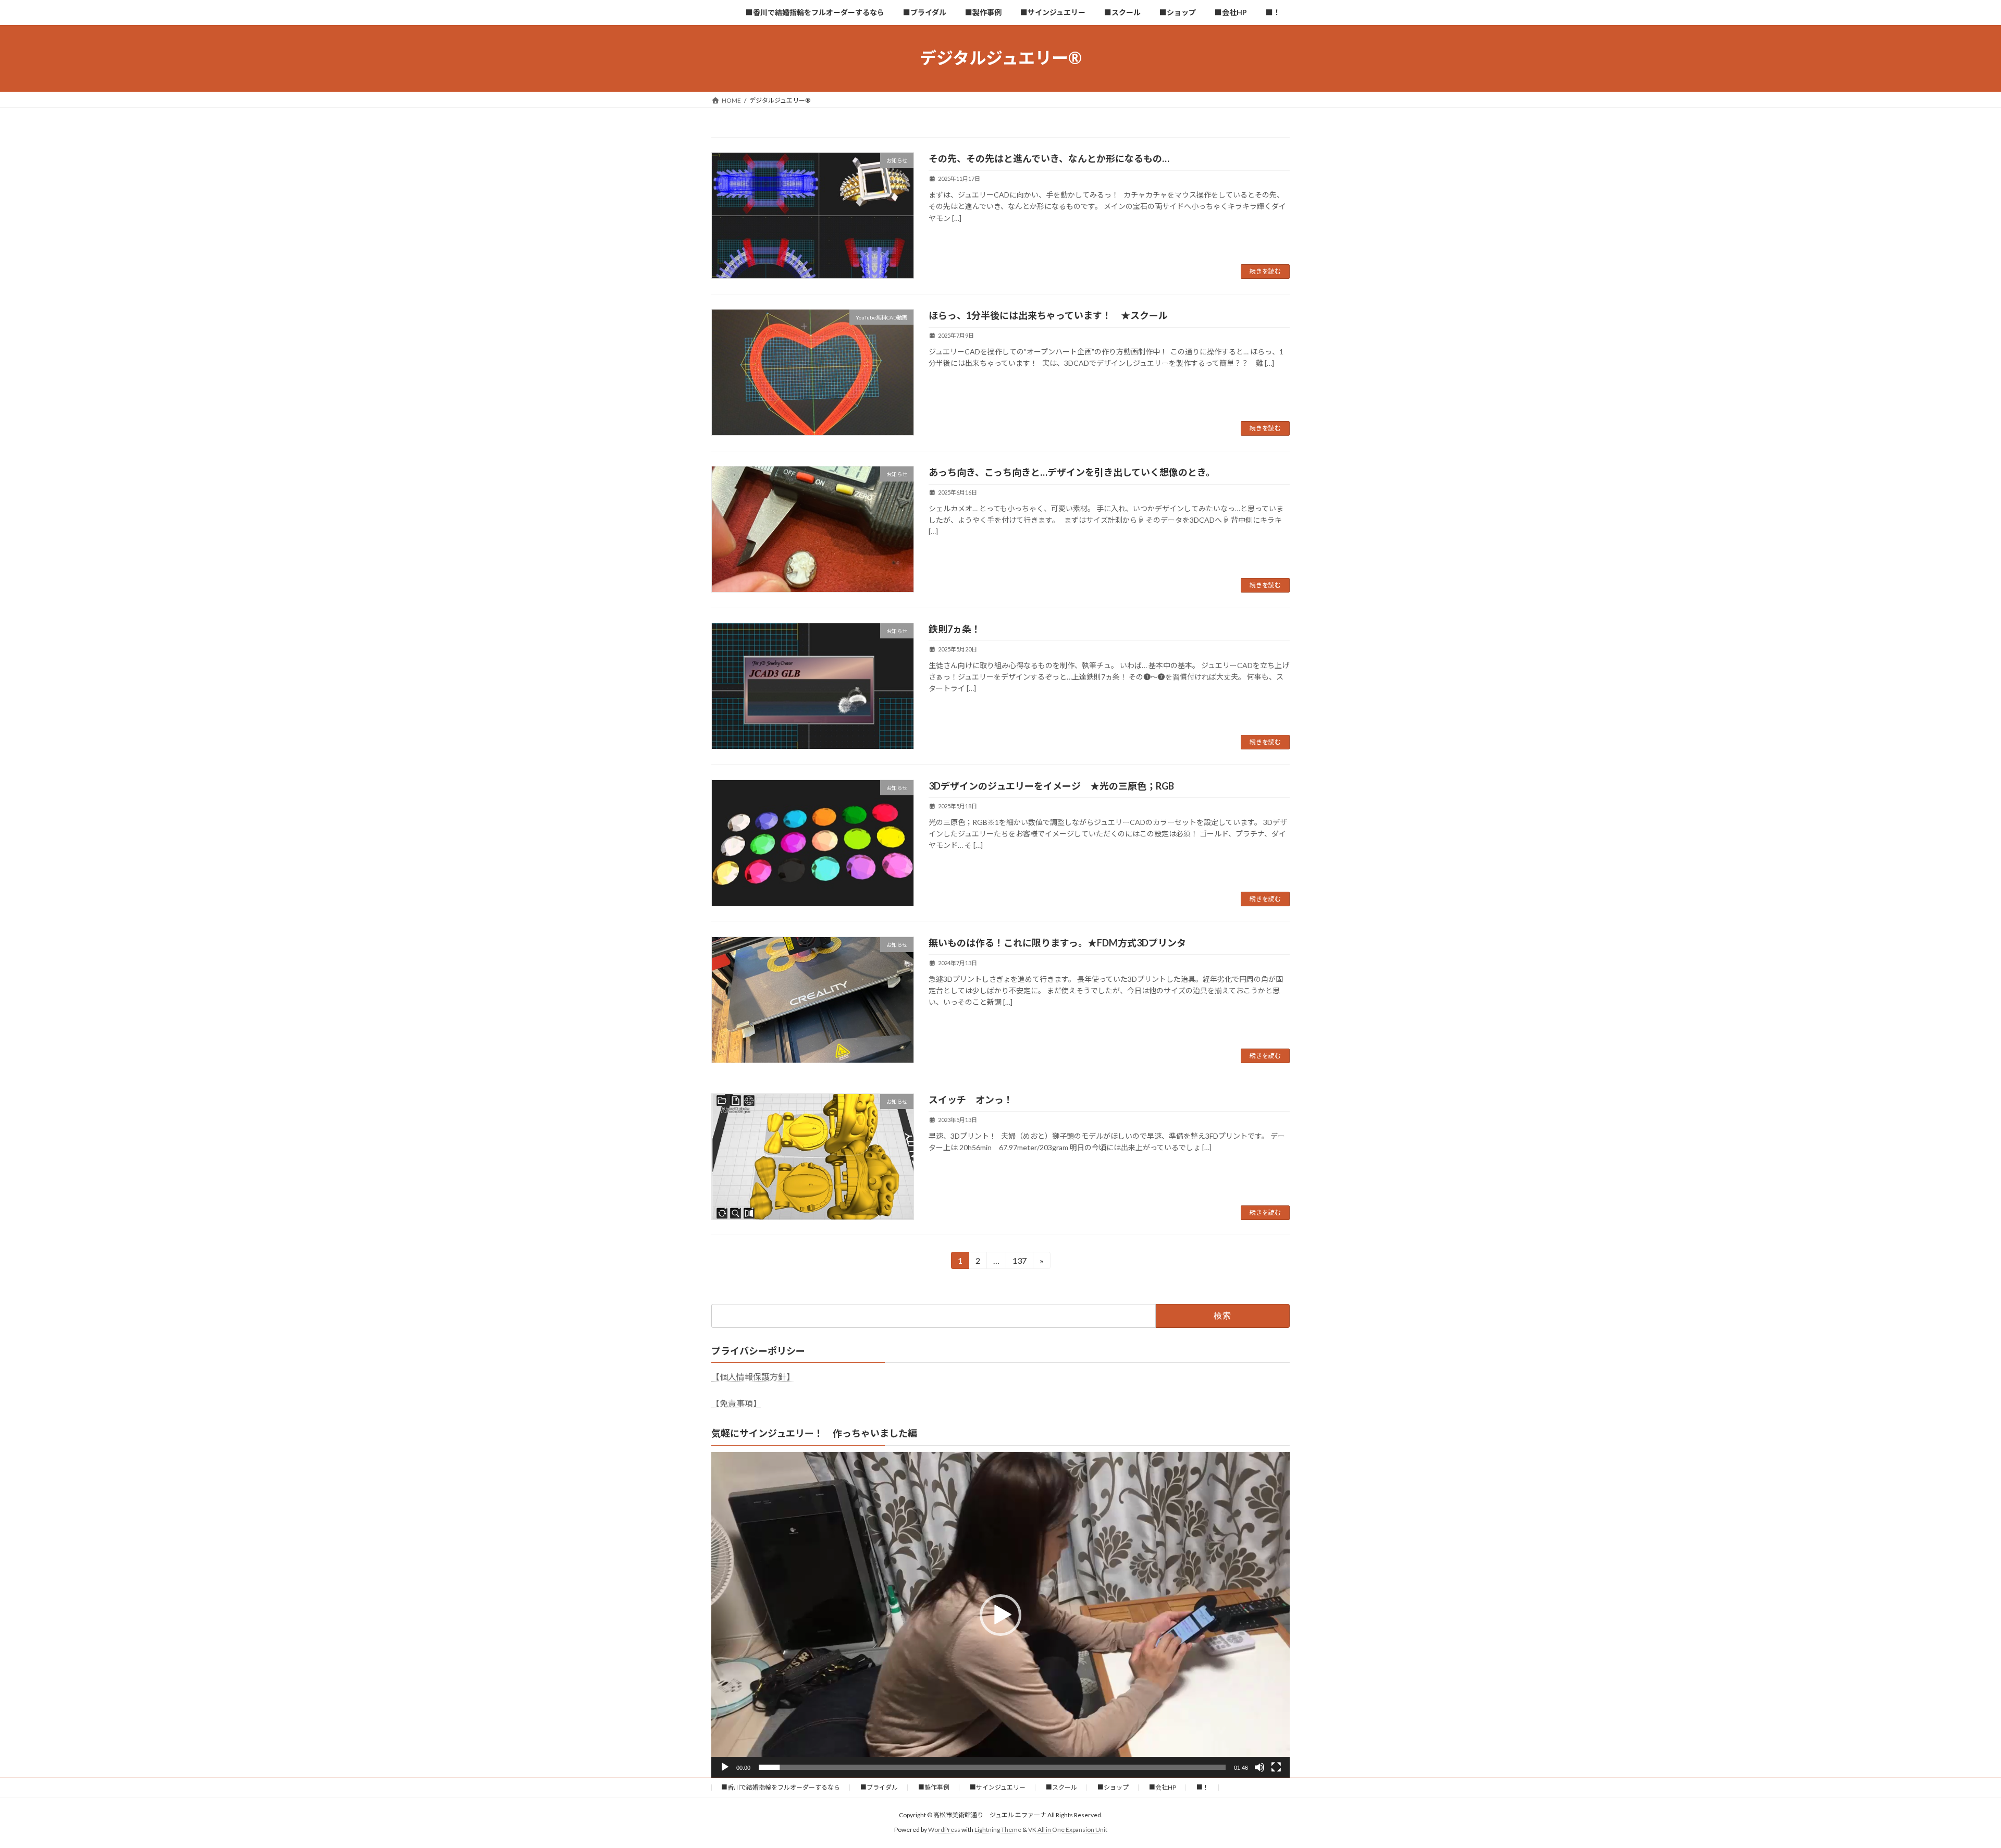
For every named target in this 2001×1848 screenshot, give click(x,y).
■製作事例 (934, 1787)
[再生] (725, 1767)
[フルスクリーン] (1276, 1767)
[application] (1000, 1615)
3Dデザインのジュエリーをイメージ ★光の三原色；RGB (1051, 786)
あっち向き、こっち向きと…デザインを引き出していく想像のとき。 (1072, 472)
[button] (1000, 1615)
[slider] (992, 1767)
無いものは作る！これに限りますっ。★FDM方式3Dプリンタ (1057, 943)
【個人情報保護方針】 (753, 1377)
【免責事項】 (736, 1403)
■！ (1203, 1787)
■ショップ (1113, 1787)
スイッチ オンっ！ (971, 1100)
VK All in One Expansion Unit (1068, 1829)
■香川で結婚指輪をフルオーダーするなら (781, 1787)
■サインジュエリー (998, 1787)
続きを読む (1265, 271)
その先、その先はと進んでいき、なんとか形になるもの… (1049, 158)
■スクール (1061, 1787)
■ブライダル (879, 1787)
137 (1019, 1262)
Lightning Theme (998, 1829)
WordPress (944, 1829)
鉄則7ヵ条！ (955, 629)
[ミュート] (1259, 1767)
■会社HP (1163, 1787)
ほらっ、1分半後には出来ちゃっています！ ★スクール (1048, 315)
